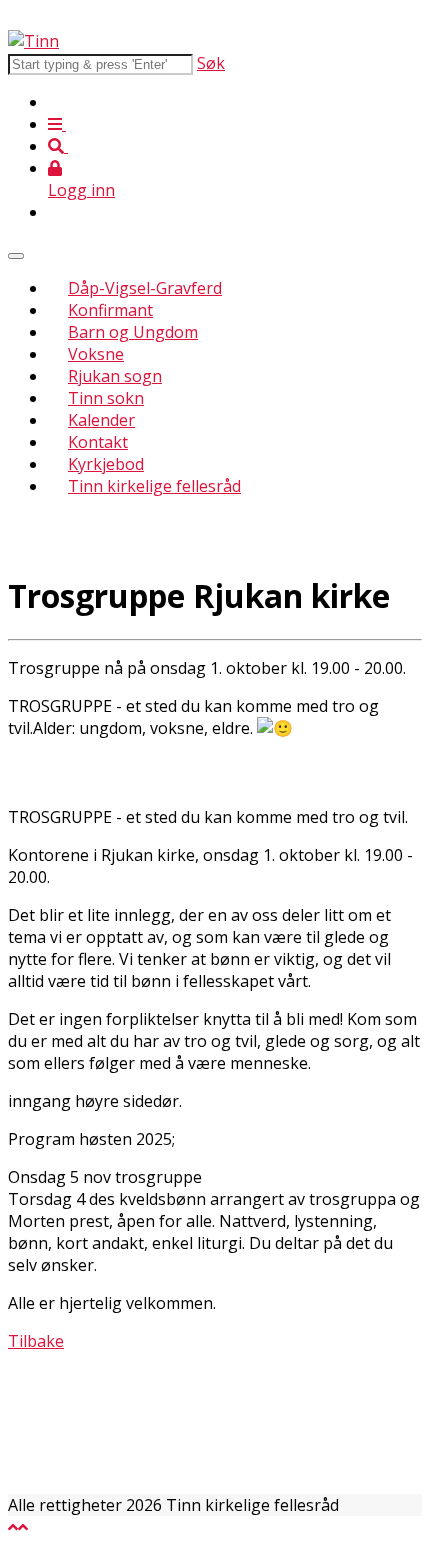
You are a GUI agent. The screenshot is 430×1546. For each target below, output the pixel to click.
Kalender (101, 420)
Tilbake (36, 1341)
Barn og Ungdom (133, 332)
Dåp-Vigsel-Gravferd (145, 288)
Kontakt (98, 442)
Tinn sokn (106, 398)
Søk (211, 63)
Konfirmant (110, 310)
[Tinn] (33, 41)
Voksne (96, 354)
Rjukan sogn (115, 376)
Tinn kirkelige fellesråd (154, 486)
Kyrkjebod (106, 464)
